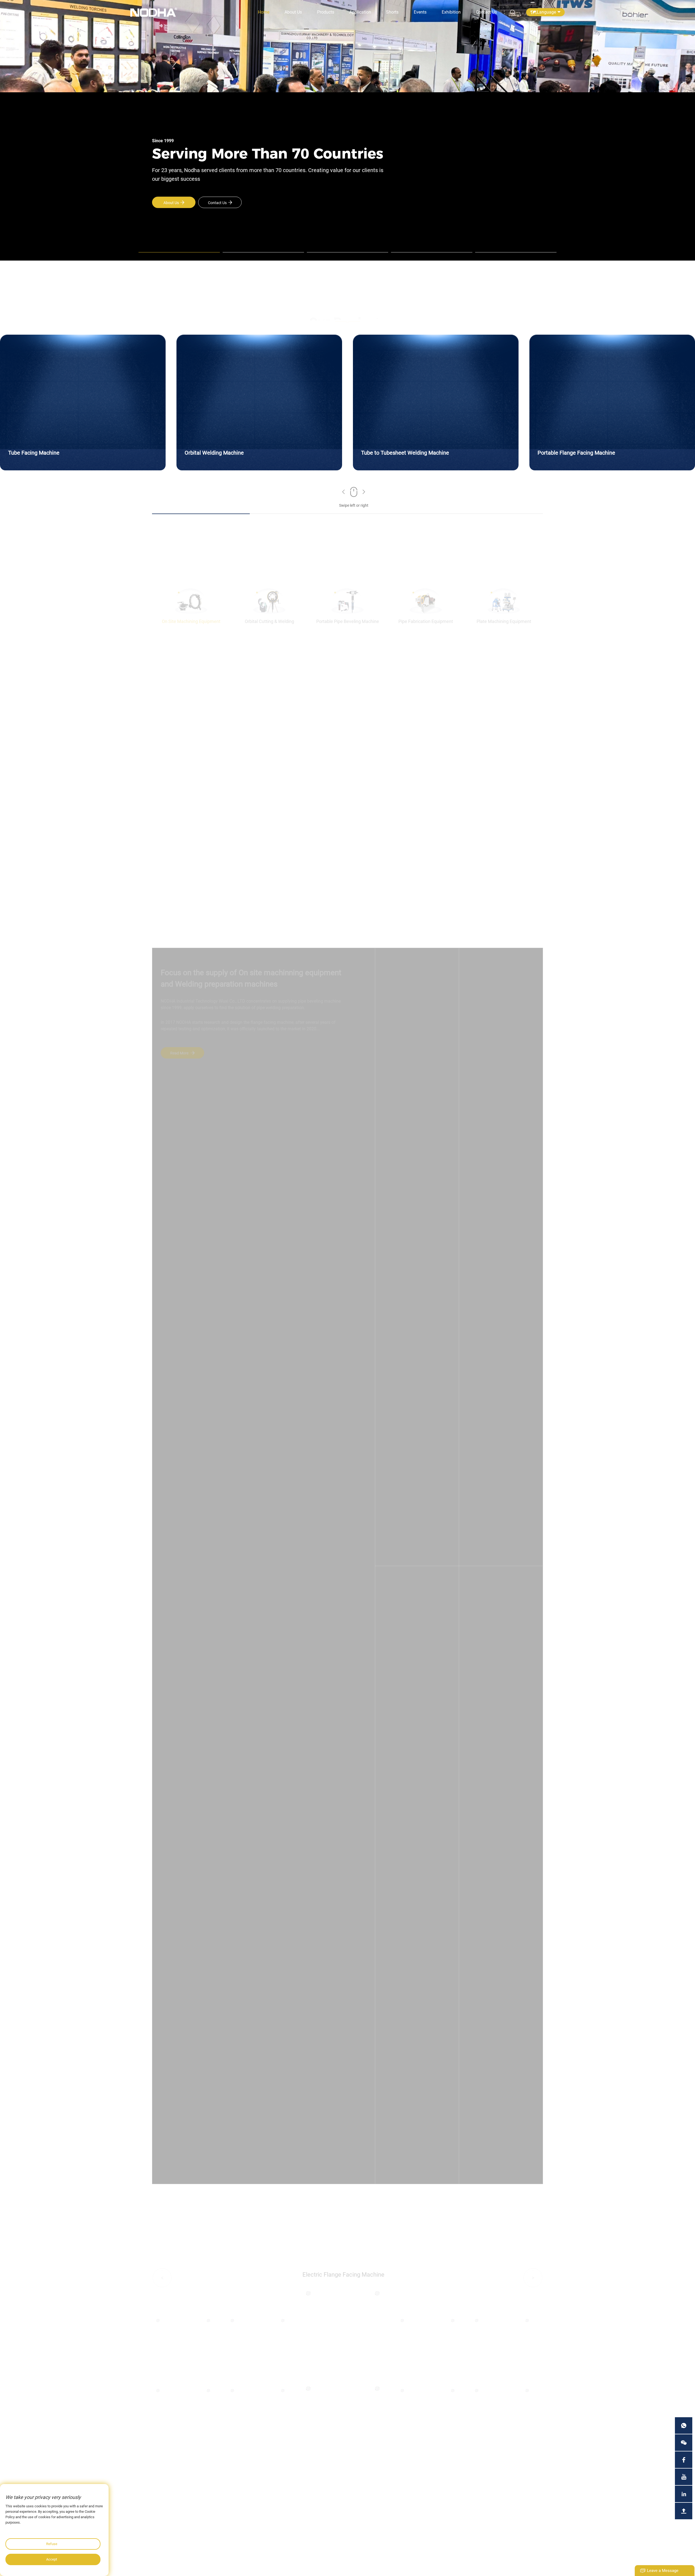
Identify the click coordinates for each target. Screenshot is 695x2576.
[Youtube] (684, 2477)
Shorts (392, 12)
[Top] (684, 2511)
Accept (52, 2559)
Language (546, 12)
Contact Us (486, 12)
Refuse (52, 2544)
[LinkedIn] (684, 2494)
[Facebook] (684, 2460)
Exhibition (451, 12)
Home (264, 12)
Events (420, 12)
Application (360, 12)
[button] (344, 493)
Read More (190, 1053)
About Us (293, 12)
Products (326, 12)
